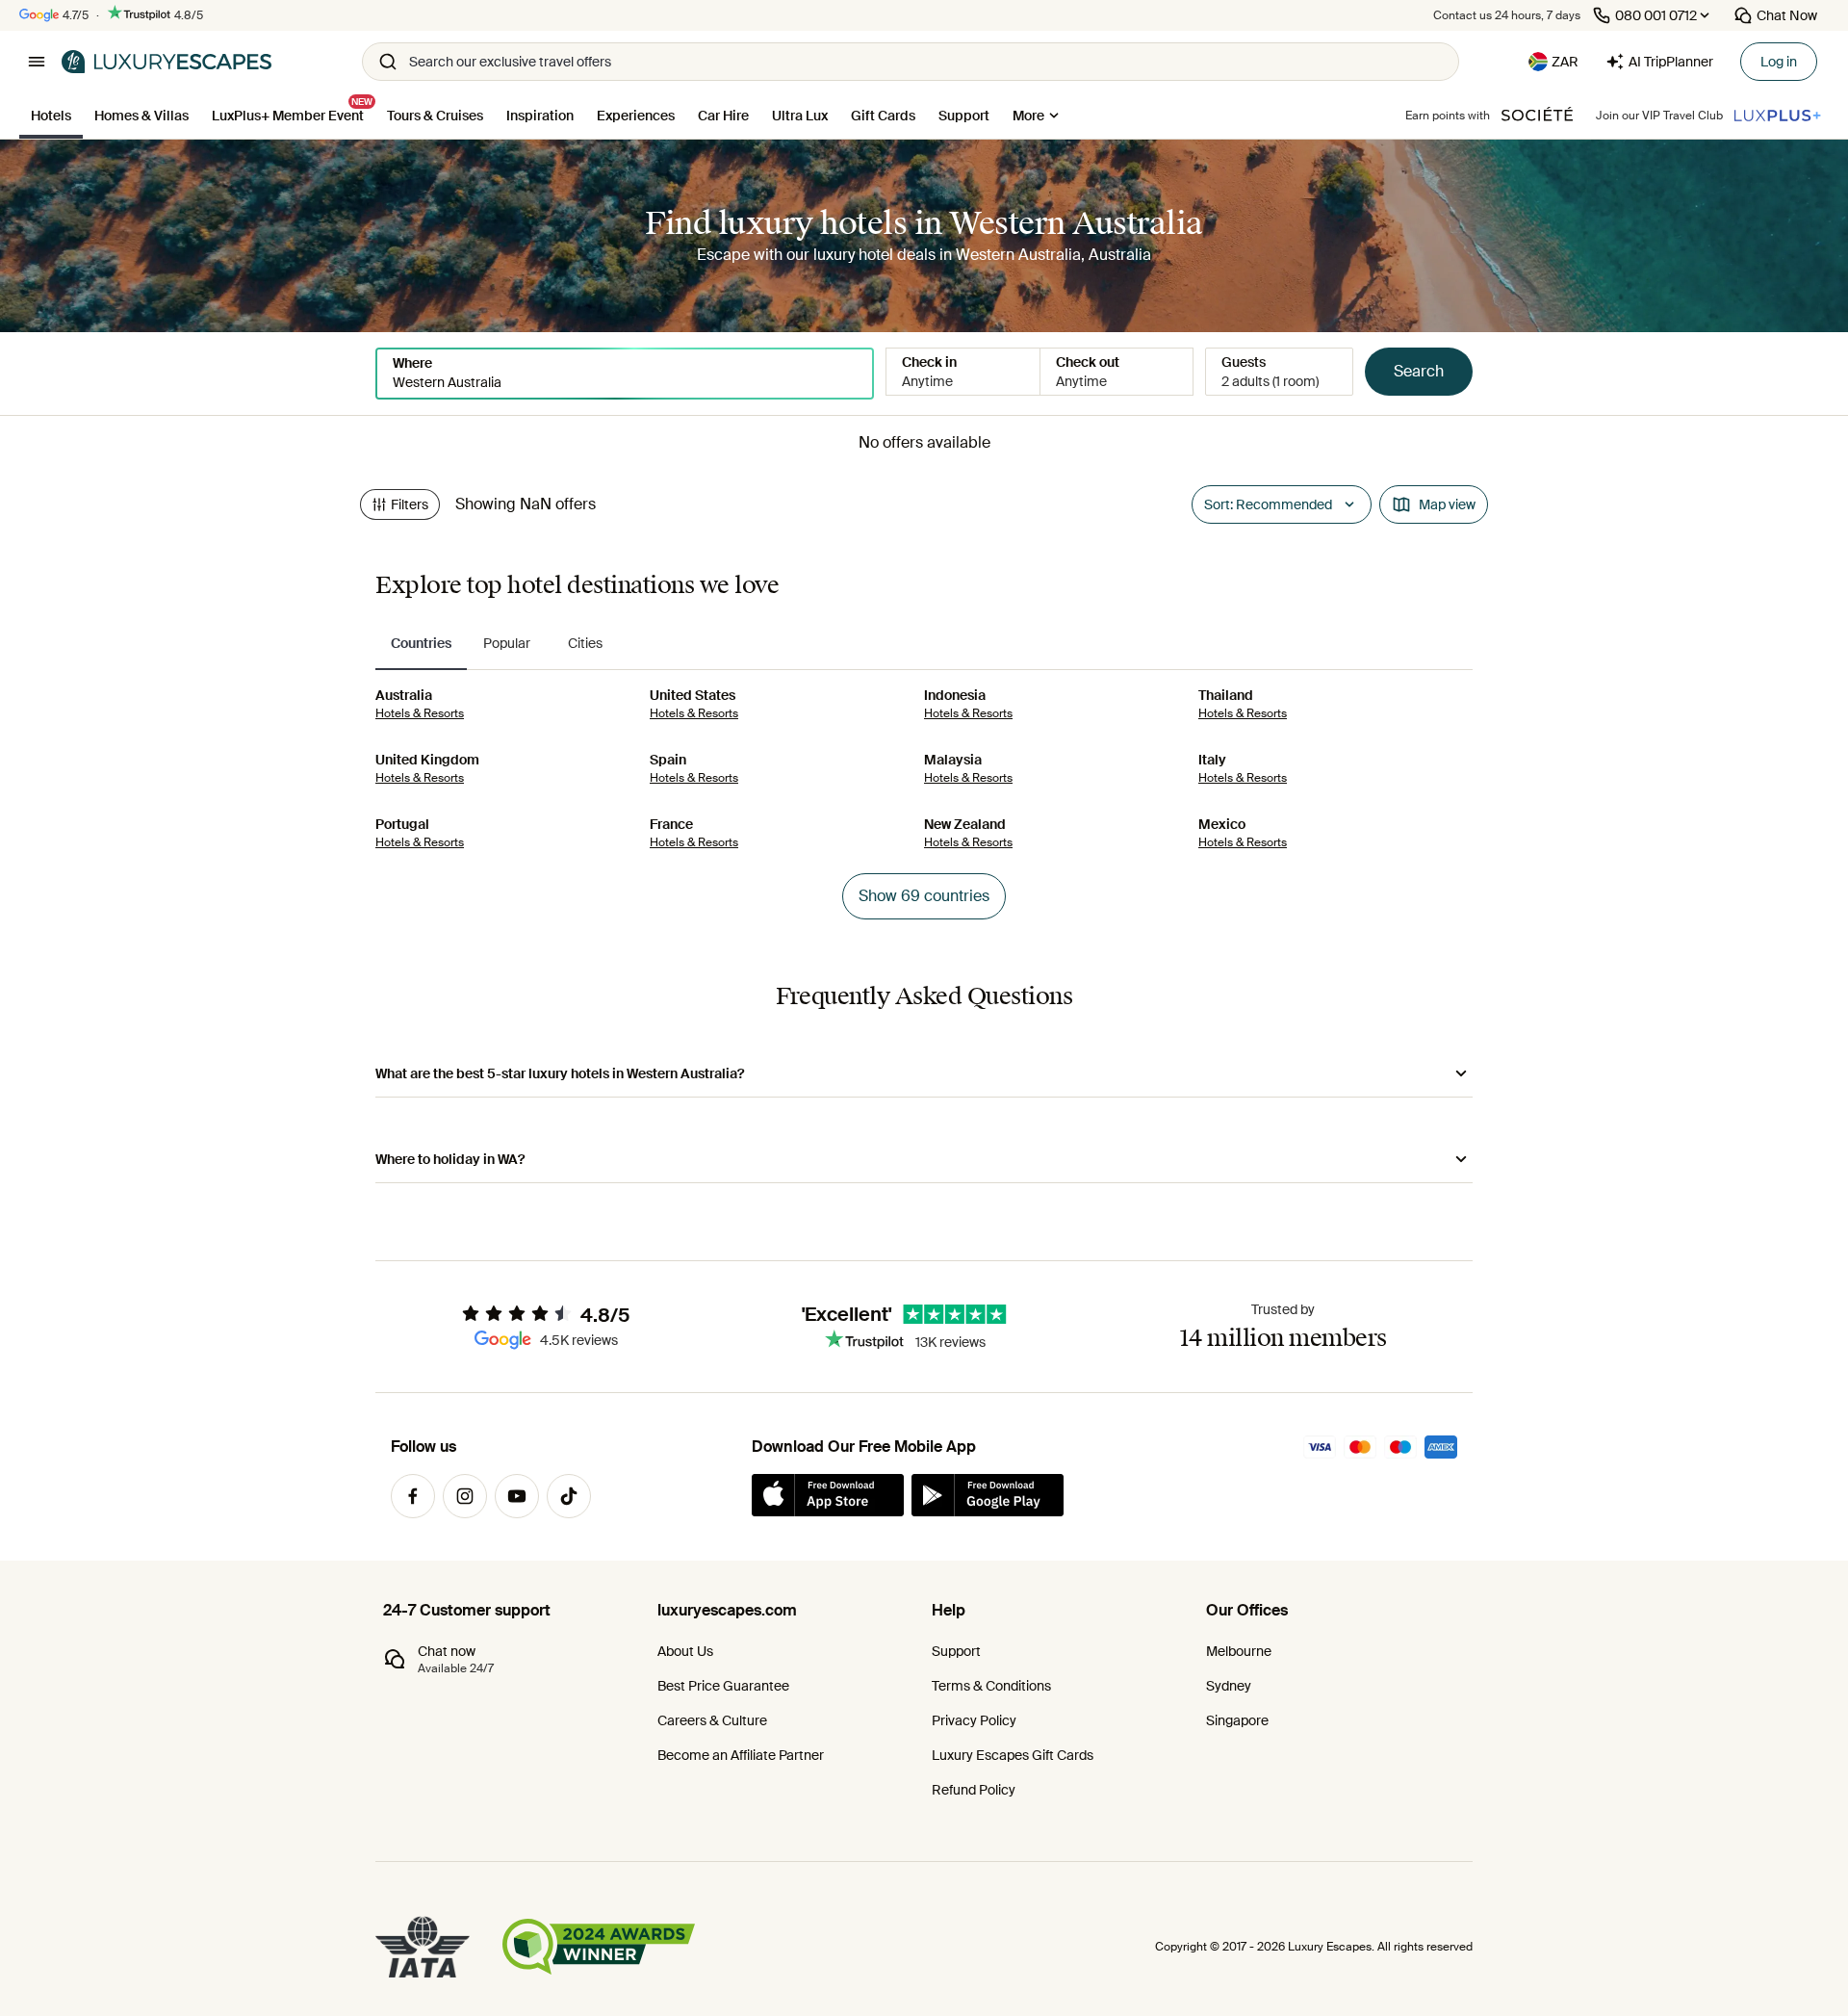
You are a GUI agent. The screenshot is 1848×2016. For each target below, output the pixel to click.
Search (1419, 371)
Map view (1447, 504)
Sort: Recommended (1268, 504)
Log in (1779, 62)
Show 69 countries (924, 896)
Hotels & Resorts (420, 713)
